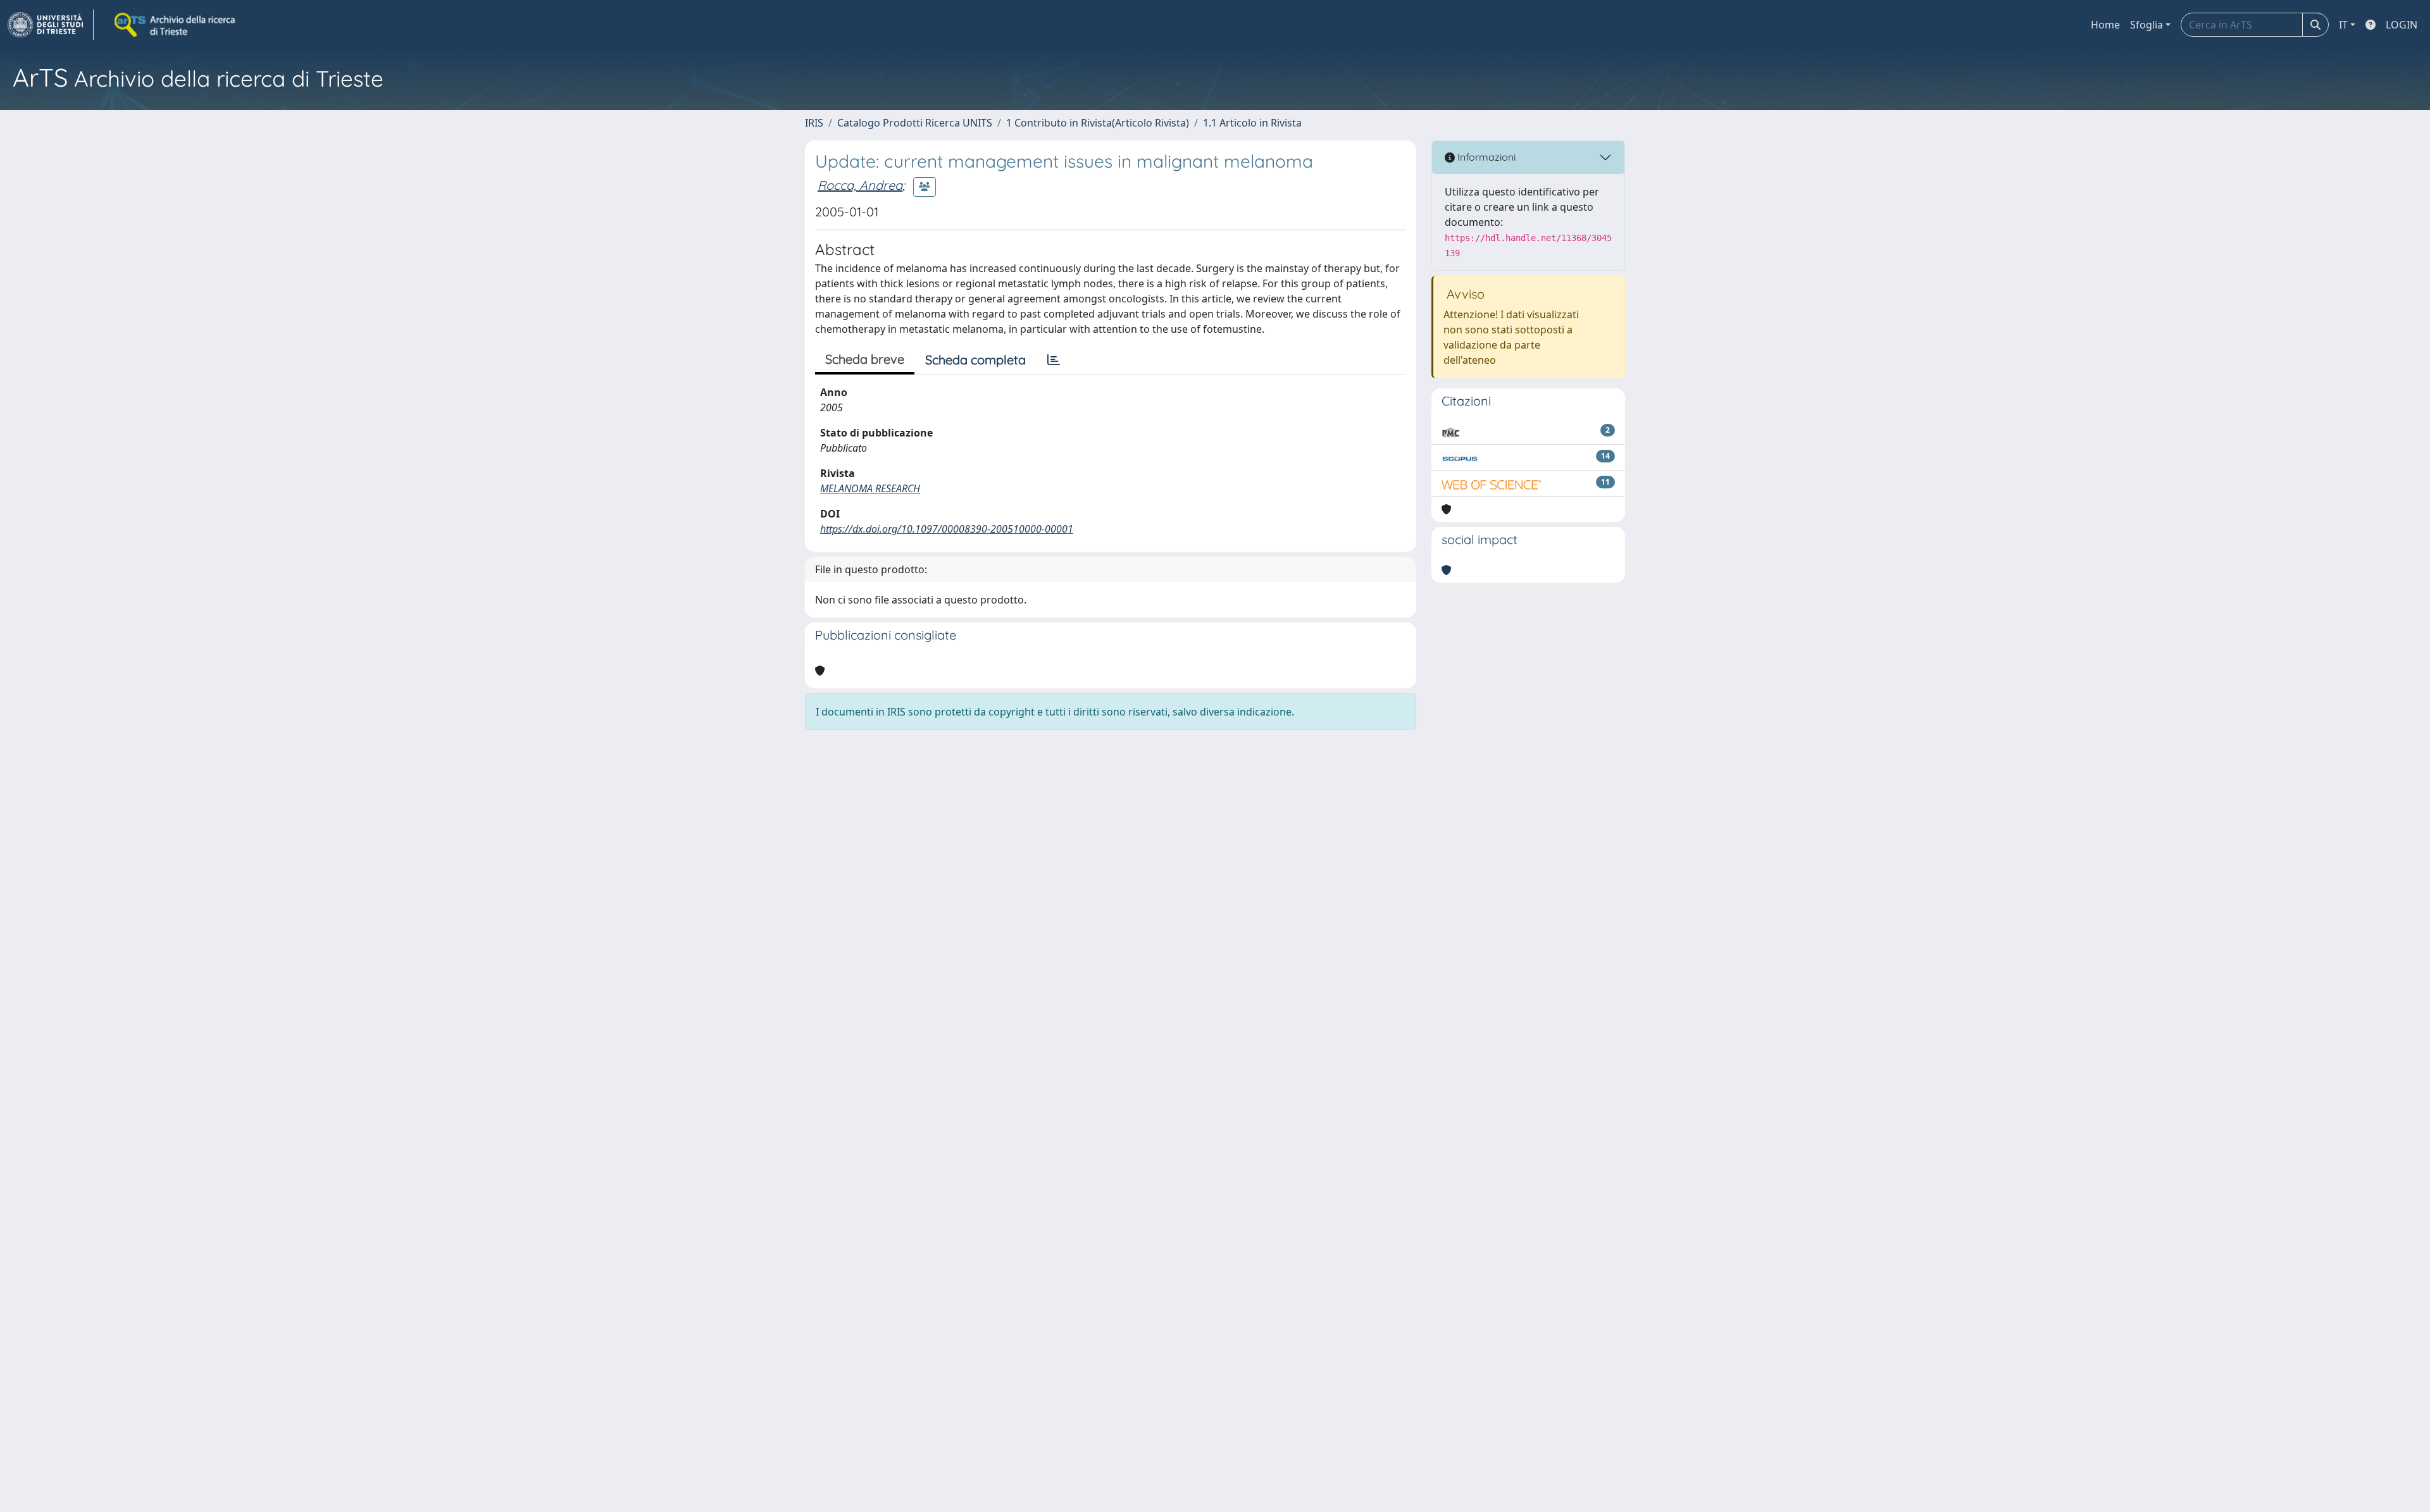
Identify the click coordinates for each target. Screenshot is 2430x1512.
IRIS (814, 123)
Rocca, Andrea (860, 185)
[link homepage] (51, 25)
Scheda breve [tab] (865, 359)
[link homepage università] (176, 25)
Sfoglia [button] (2146, 25)
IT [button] (2343, 25)
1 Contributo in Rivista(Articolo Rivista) (1098, 123)
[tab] (1054, 360)
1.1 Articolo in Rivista (1252, 123)
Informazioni (1485, 157)
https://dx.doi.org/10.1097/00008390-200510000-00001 (947, 529)
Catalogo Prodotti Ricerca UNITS (915, 123)
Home (2105, 25)
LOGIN (2402, 25)
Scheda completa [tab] (975, 360)
